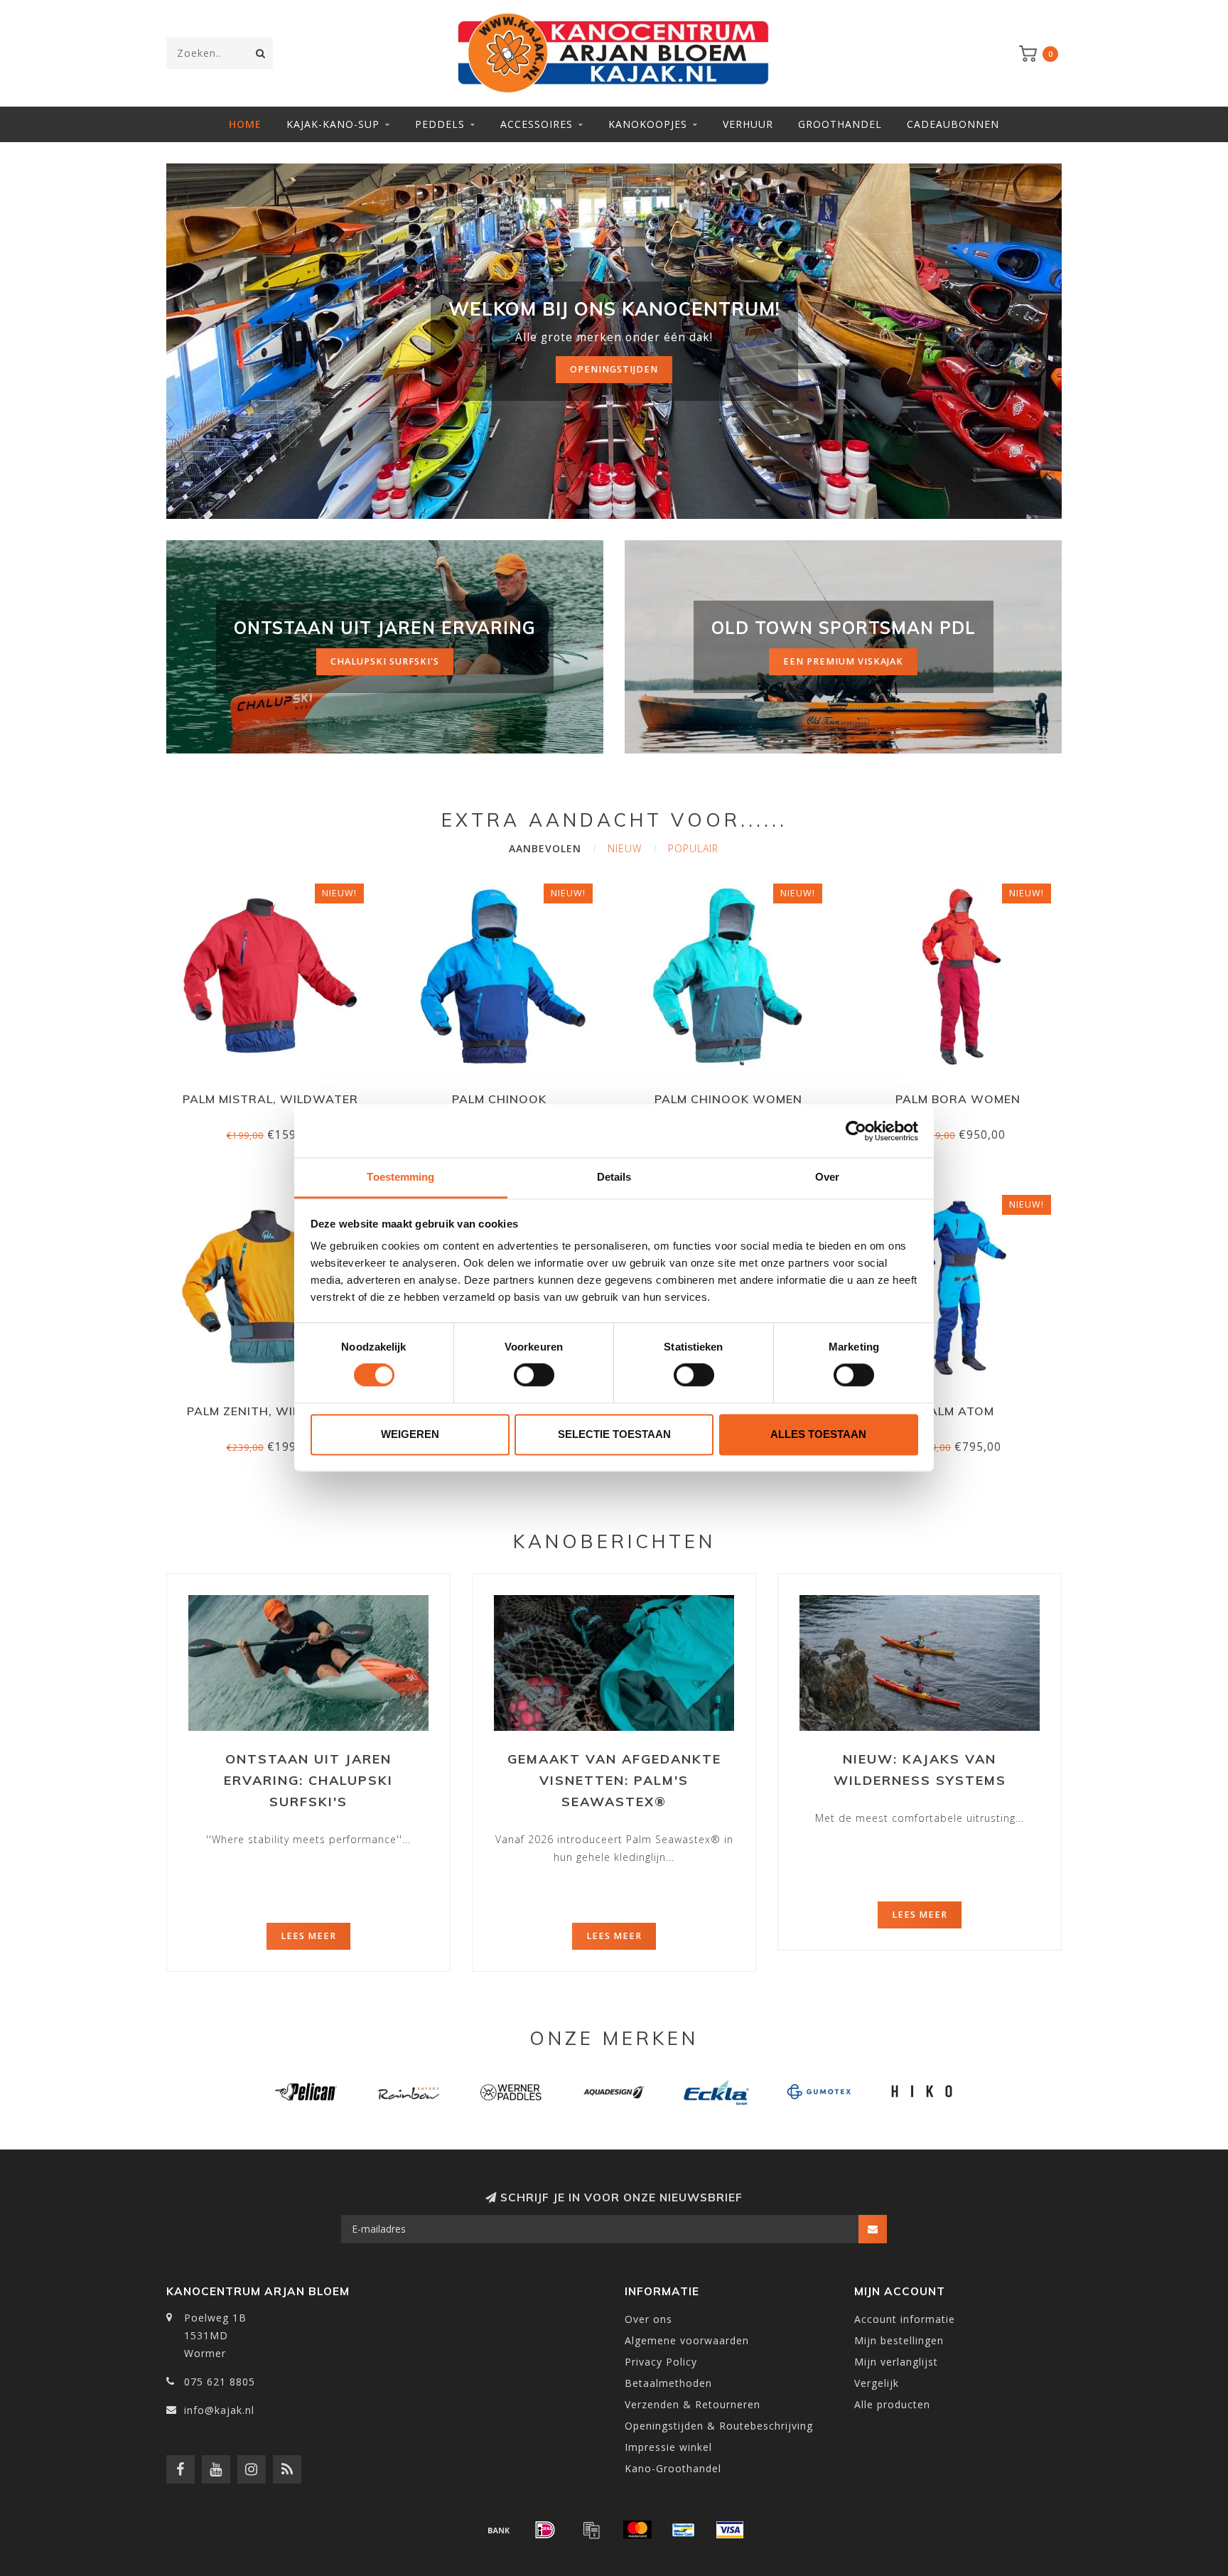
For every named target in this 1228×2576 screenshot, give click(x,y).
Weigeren (410, 1434)
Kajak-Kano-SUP (333, 124)
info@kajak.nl (219, 2410)
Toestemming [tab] (400, 1177)
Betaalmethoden (668, 2383)
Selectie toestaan (614, 1434)
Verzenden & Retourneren (693, 2404)
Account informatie (905, 2319)
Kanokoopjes (648, 124)
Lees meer (308, 1936)
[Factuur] (591, 2530)
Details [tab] (614, 1177)
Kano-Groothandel (673, 2468)
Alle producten (892, 2404)
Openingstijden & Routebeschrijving (719, 2426)
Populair (693, 848)
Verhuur (748, 124)
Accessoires (537, 124)
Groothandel (840, 124)
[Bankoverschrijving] (499, 2530)
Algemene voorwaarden (687, 2340)
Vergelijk (877, 2383)
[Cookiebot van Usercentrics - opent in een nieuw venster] (856, 1131)
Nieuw (625, 848)
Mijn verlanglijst (896, 2362)
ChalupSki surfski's (385, 661)
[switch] (534, 1375)
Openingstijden (614, 369)
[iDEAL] (545, 2530)
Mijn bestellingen (899, 2340)
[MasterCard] (637, 2530)
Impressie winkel (668, 2447)
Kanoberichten (614, 1541)
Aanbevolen (545, 848)
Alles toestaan (818, 1434)
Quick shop (276, 1094)
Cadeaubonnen (953, 124)
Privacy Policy (661, 2362)
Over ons (648, 2319)
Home (245, 124)
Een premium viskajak (843, 661)
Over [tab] (827, 1177)
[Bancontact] (684, 2530)
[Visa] (730, 2530)
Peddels (440, 124)
